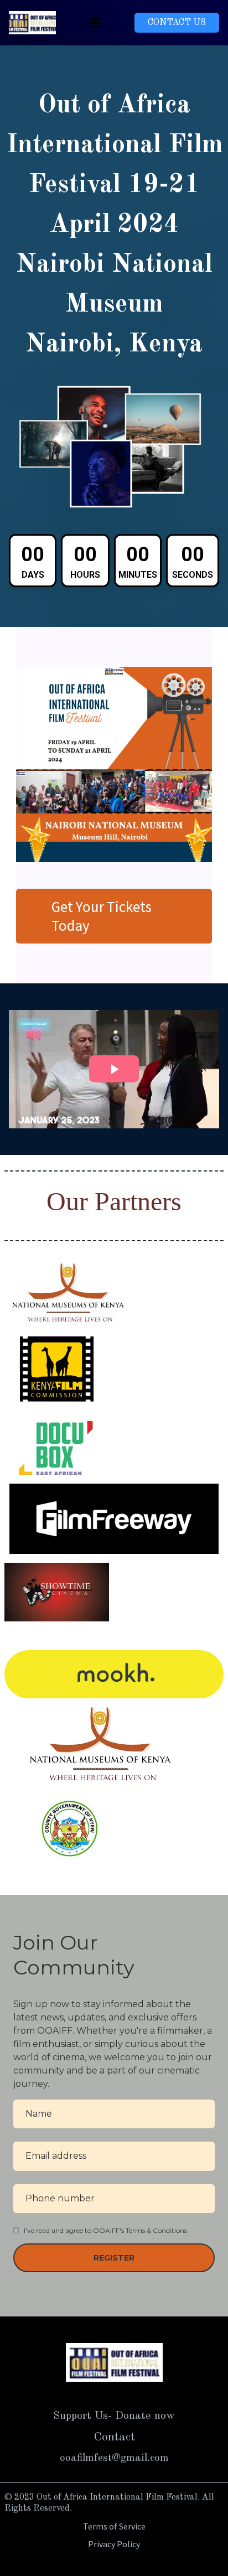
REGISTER (114, 2258)
